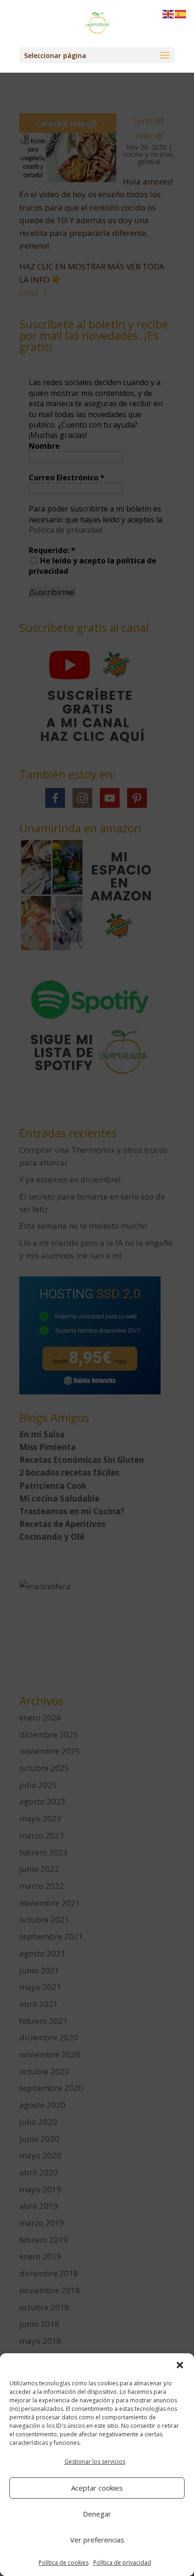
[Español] (181, 13)
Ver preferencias (97, 2540)
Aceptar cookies (97, 2488)
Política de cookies (64, 2563)
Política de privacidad (122, 2563)
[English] (169, 13)
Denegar (97, 2514)
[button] (180, 2365)
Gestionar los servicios (95, 2462)
